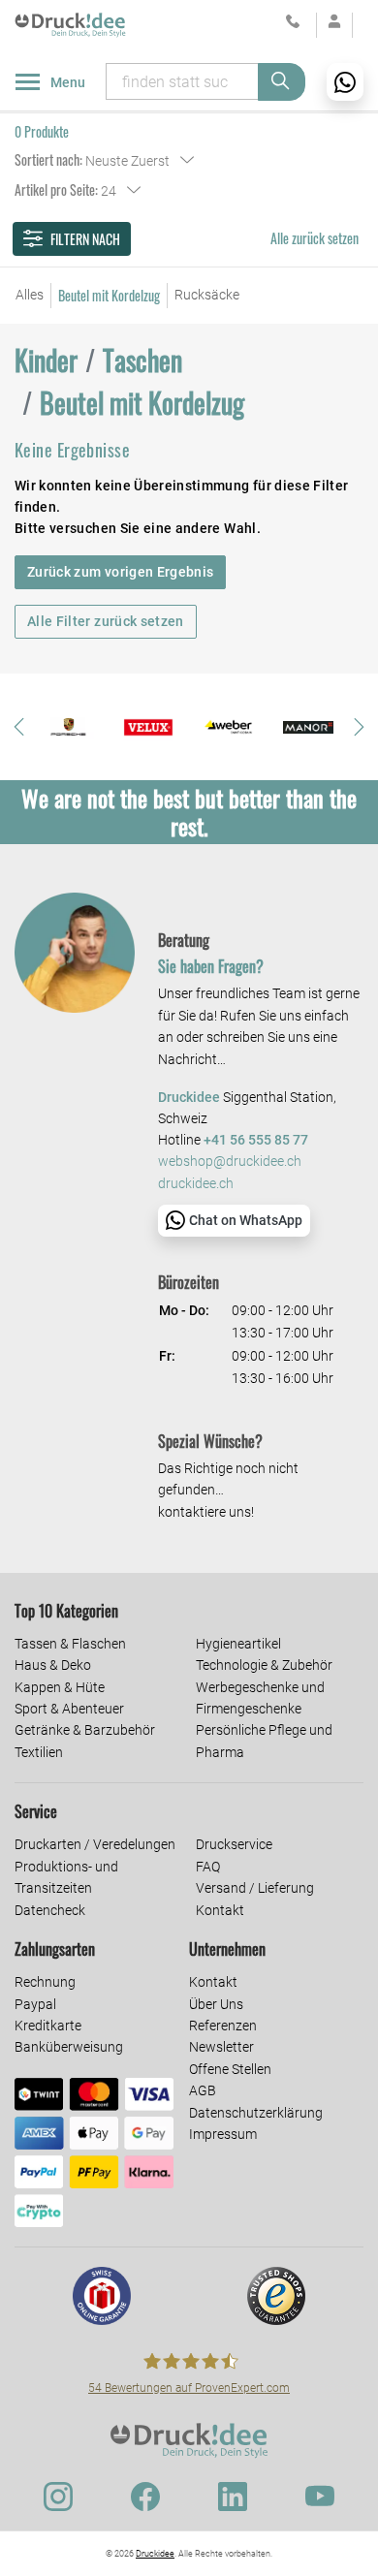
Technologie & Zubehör (264, 1665)
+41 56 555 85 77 (256, 1140)
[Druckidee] (70, 24)
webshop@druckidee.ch (230, 1162)
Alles (30, 295)
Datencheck (50, 1910)
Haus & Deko (53, 1665)
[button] (19, 727)
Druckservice (234, 1844)
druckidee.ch (196, 1184)
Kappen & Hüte (60, 1687)
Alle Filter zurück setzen (106, 621)
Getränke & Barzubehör (85, 1730)
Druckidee (155, 2554)
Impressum (223, 2134)
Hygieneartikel (238, 1644)
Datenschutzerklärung (256, 2113)
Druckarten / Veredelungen (95, 1844)
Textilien (39, 1752)
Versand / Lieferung (255, 1888)
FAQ (208, 1867)
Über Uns (216, 2004)
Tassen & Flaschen (70, 1644)
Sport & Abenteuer (69, 1709)
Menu (68, 82)
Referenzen (223, 2026)
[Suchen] (282, 82)
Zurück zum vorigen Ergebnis (120, 572)
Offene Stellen (230, 2069)
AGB (203, 2090)
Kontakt (220, 1910)
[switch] (43, 2548)
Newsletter (221, 2047)
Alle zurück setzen (315, 238)
